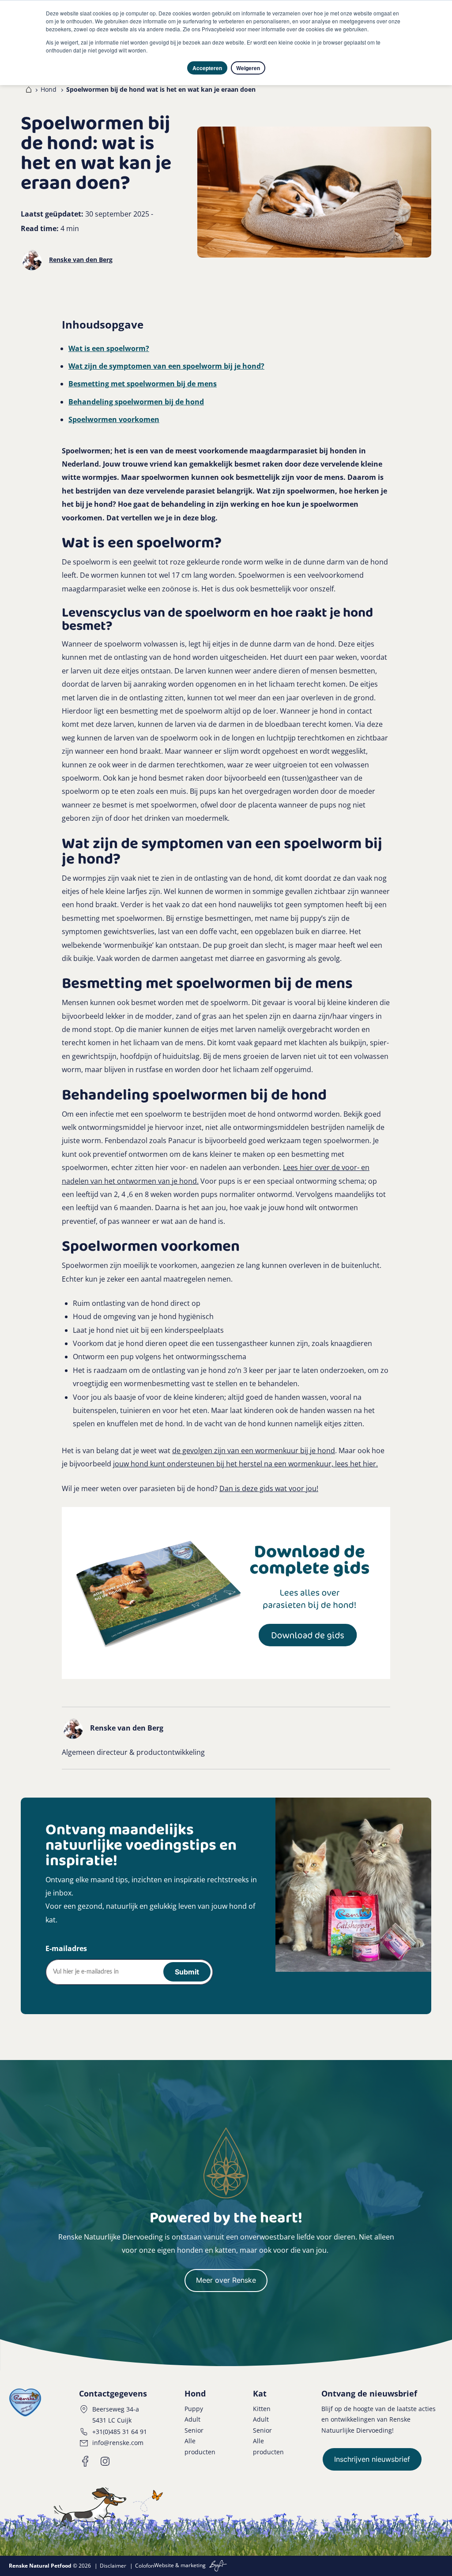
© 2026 (50, 2566)
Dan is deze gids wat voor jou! (269, 1488)
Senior (194, 2430)
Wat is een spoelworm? (109, 348)
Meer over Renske (226, 2280)
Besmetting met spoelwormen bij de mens (143, 384)
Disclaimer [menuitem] (113, 2566)
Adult (192, 2419)
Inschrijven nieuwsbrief (372, 2459)
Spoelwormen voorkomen (114, 419)
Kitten (262, 2409)
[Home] (27, 90)
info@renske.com (118, 2443)
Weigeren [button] (248, 68)
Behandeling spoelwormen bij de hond (136, 402)
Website (164, 2566)
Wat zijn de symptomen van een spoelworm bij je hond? (166, 366)
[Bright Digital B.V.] (217, 2566)
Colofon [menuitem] (145, 2566)
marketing (193, 2566)
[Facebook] (86, 2461)
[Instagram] (105, 2461)
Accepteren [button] (207, 68)
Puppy (194, 2409)
